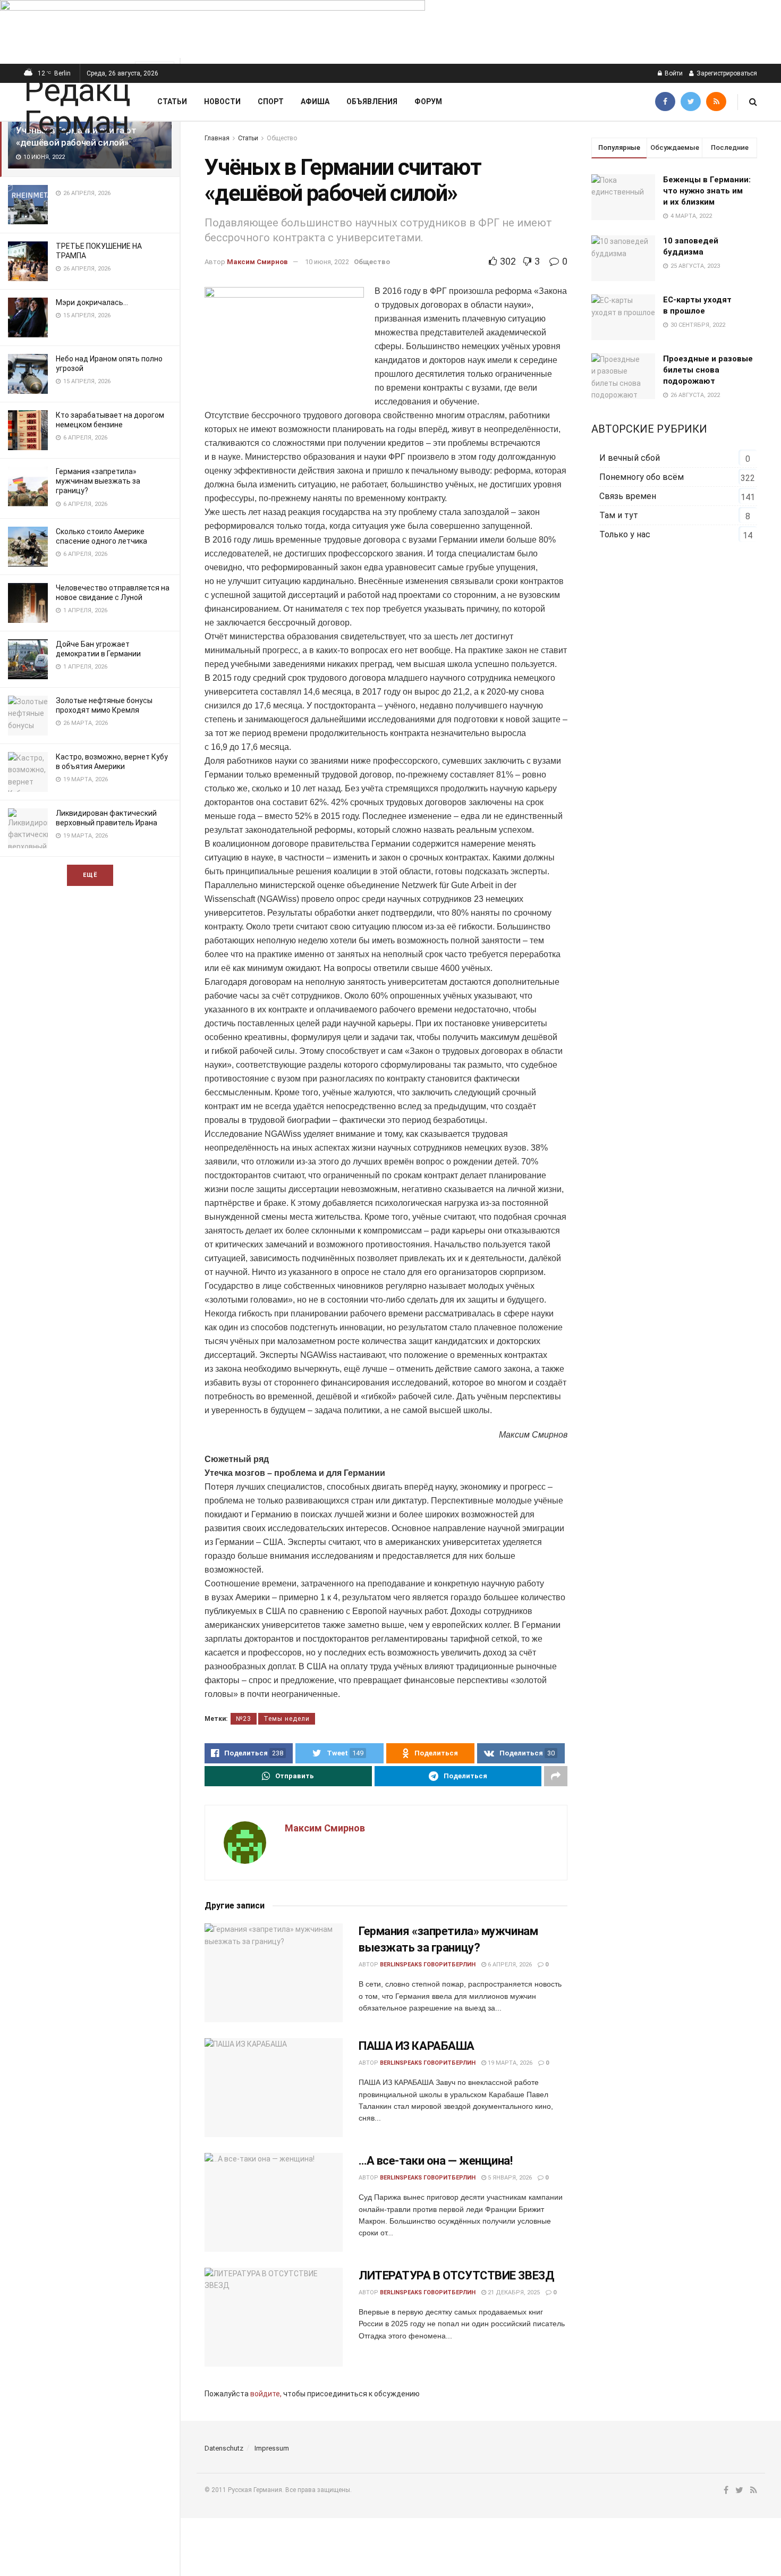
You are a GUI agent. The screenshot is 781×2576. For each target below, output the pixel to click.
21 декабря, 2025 (513, 2292)
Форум (428, 102)
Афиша (315, 102)
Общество (282, 138)
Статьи (172, 102)
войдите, (266, 2394)
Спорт (271, 102)
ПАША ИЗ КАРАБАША (417, 2046)
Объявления (372, 102)
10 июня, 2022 (327, 262)
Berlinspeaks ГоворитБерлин (428, 1965)
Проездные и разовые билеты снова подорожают (708, 370)
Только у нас (625, 534)
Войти (673, 73)
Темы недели (287, 1719)
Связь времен (628, 496)
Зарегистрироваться (726, 73)
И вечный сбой (630, 458)
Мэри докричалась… (92, 302)
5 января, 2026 (509, 2178)
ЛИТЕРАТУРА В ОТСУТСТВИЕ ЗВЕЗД (456, 2275)
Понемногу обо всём (642, 477)
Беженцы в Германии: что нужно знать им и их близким (707, 191)
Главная (217, 138)
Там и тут (619, 515)
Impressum (272, 2448)
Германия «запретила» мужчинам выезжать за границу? (98, 481)
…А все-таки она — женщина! (436, 2161)
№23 (244, 1719)
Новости (222, 102)
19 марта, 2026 (509, 2063)
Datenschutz (224, 2448)
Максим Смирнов (257, 262)
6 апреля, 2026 (509, 1965)
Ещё (90, 875)
